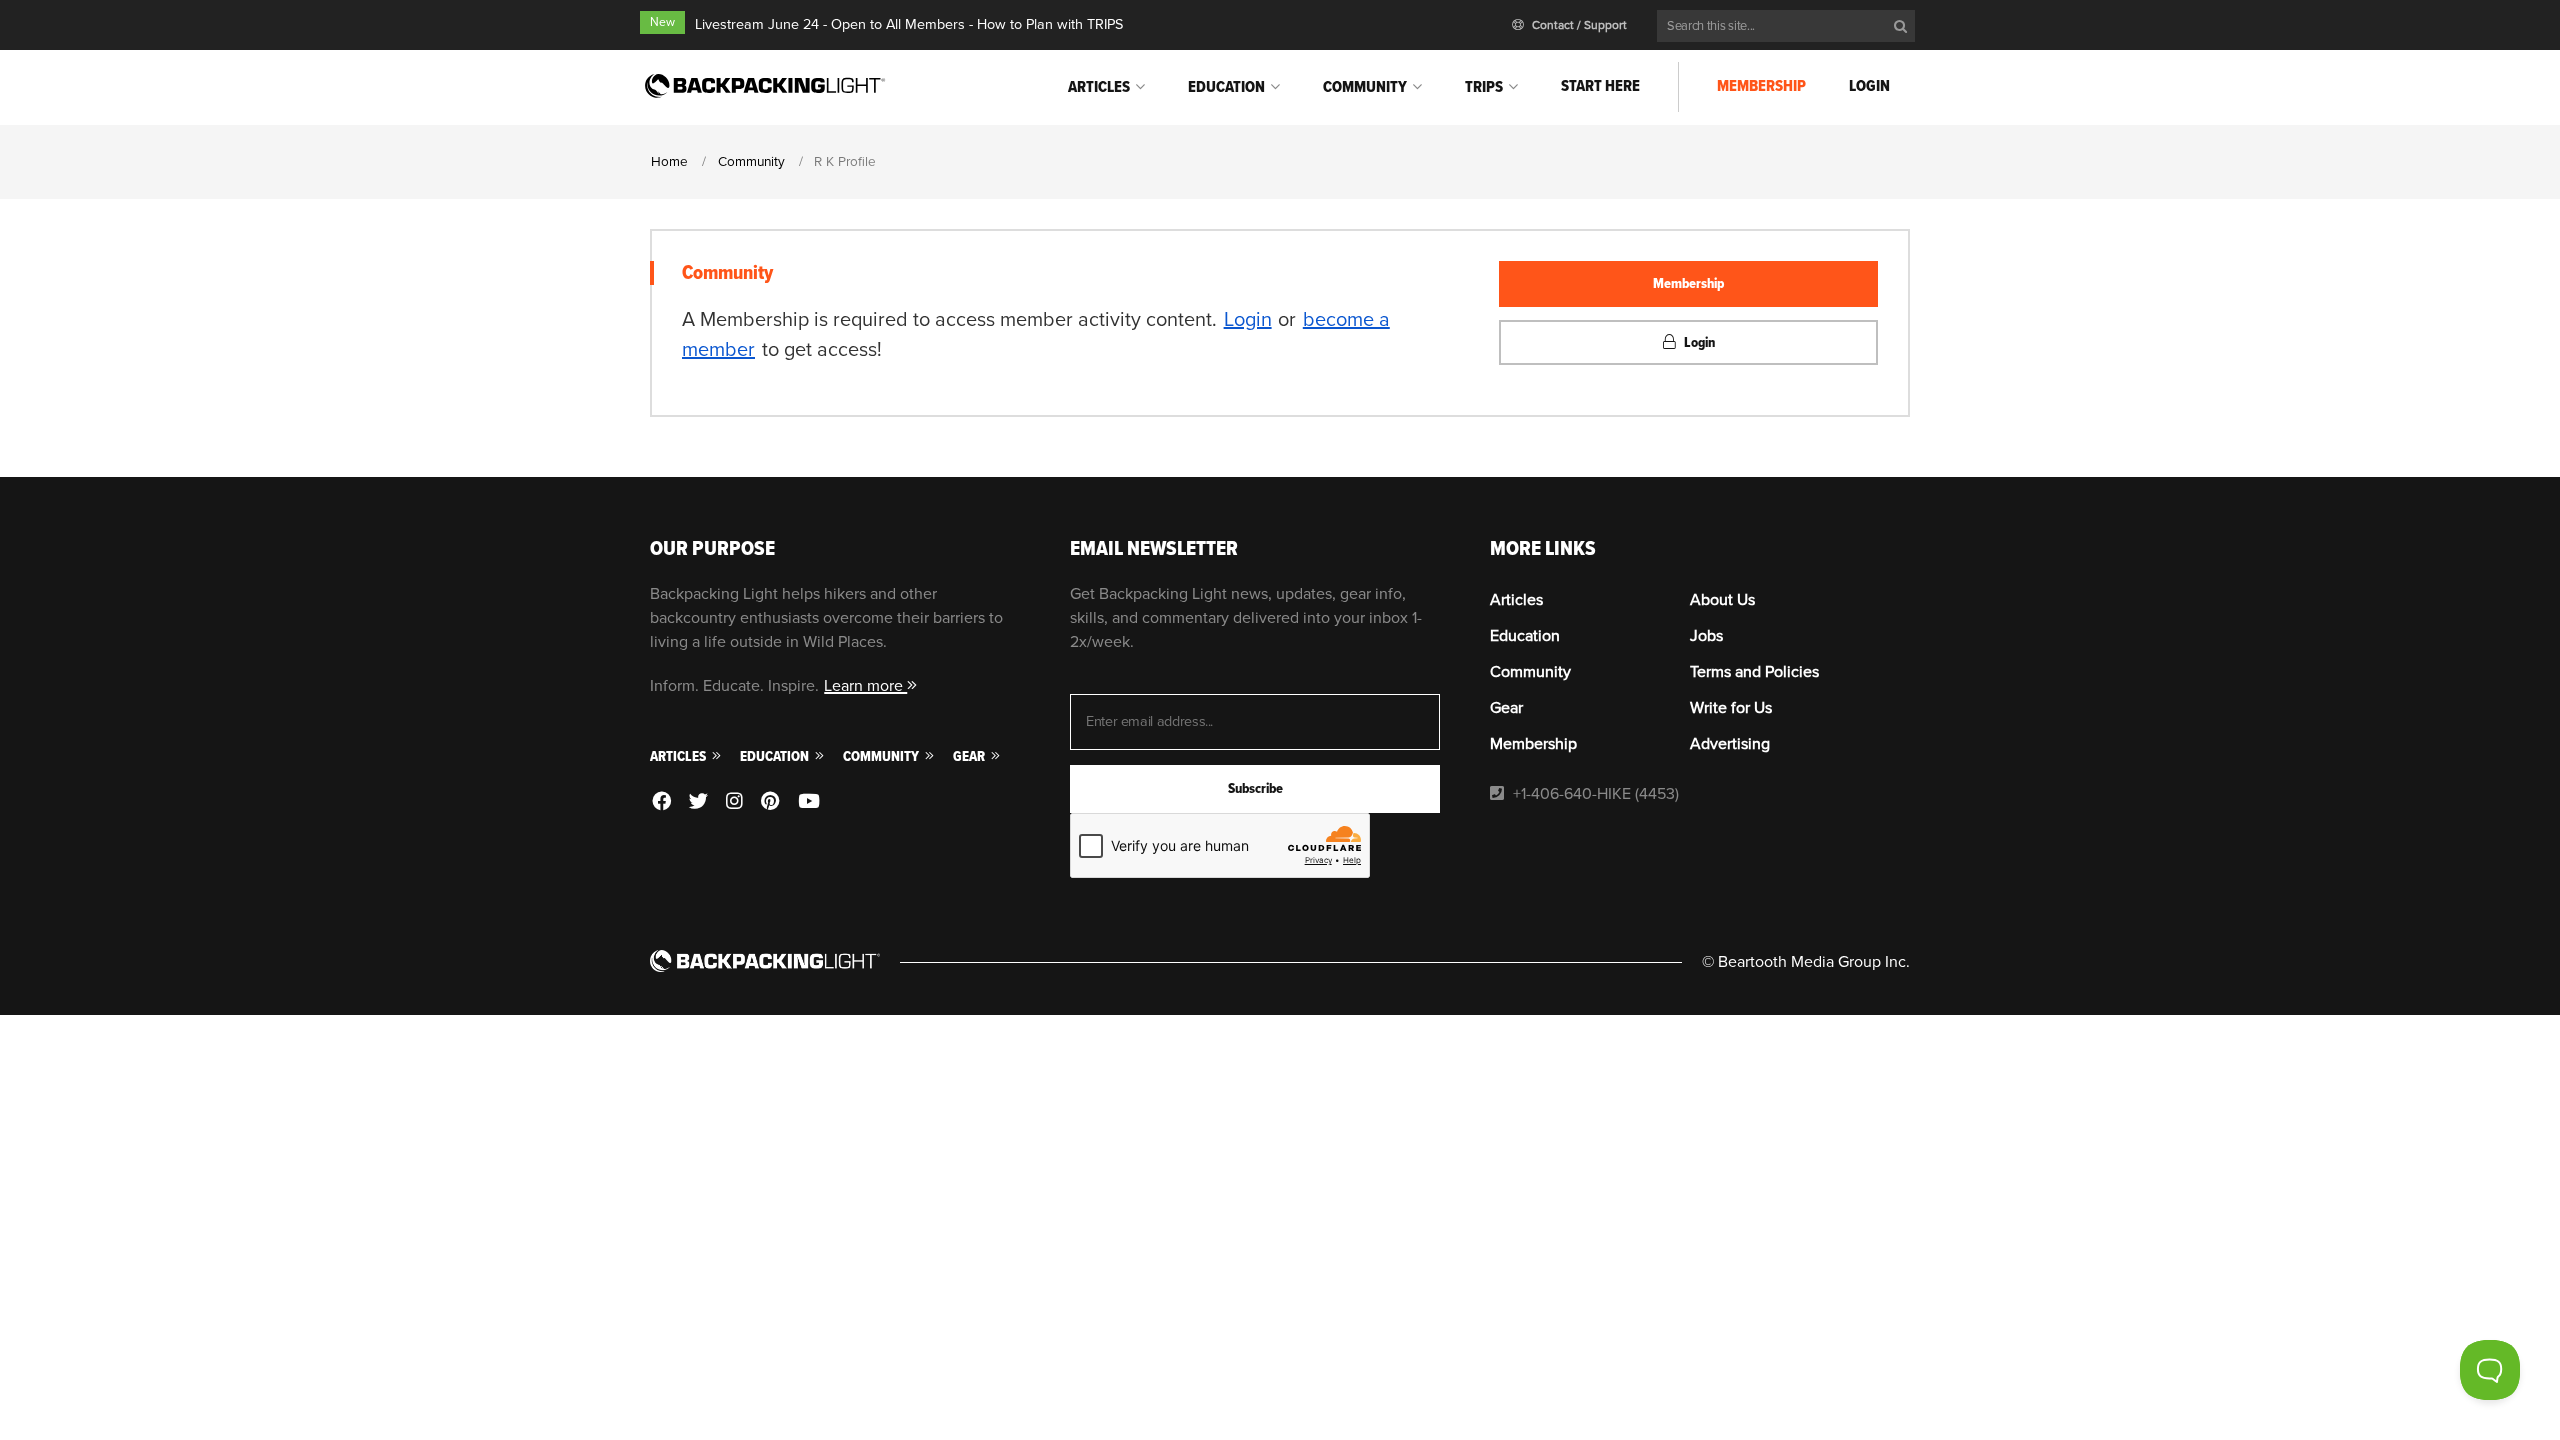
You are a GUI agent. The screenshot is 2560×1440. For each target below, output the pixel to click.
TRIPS (1484, 87)
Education (1226, 87)
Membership (1761, 86)
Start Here (1600, 86)
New (662, 22)
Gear (970, 756)
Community (1365, 87)
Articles (1099, 87)
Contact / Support (1578, 25)
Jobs (1706, 636)
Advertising (1730, 744)
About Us (1722, 600)
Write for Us (1731, 708)
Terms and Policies (1754, 672)
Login (1869, 86)
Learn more (865, 686)
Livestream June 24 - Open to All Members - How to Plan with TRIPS (909, 24)
